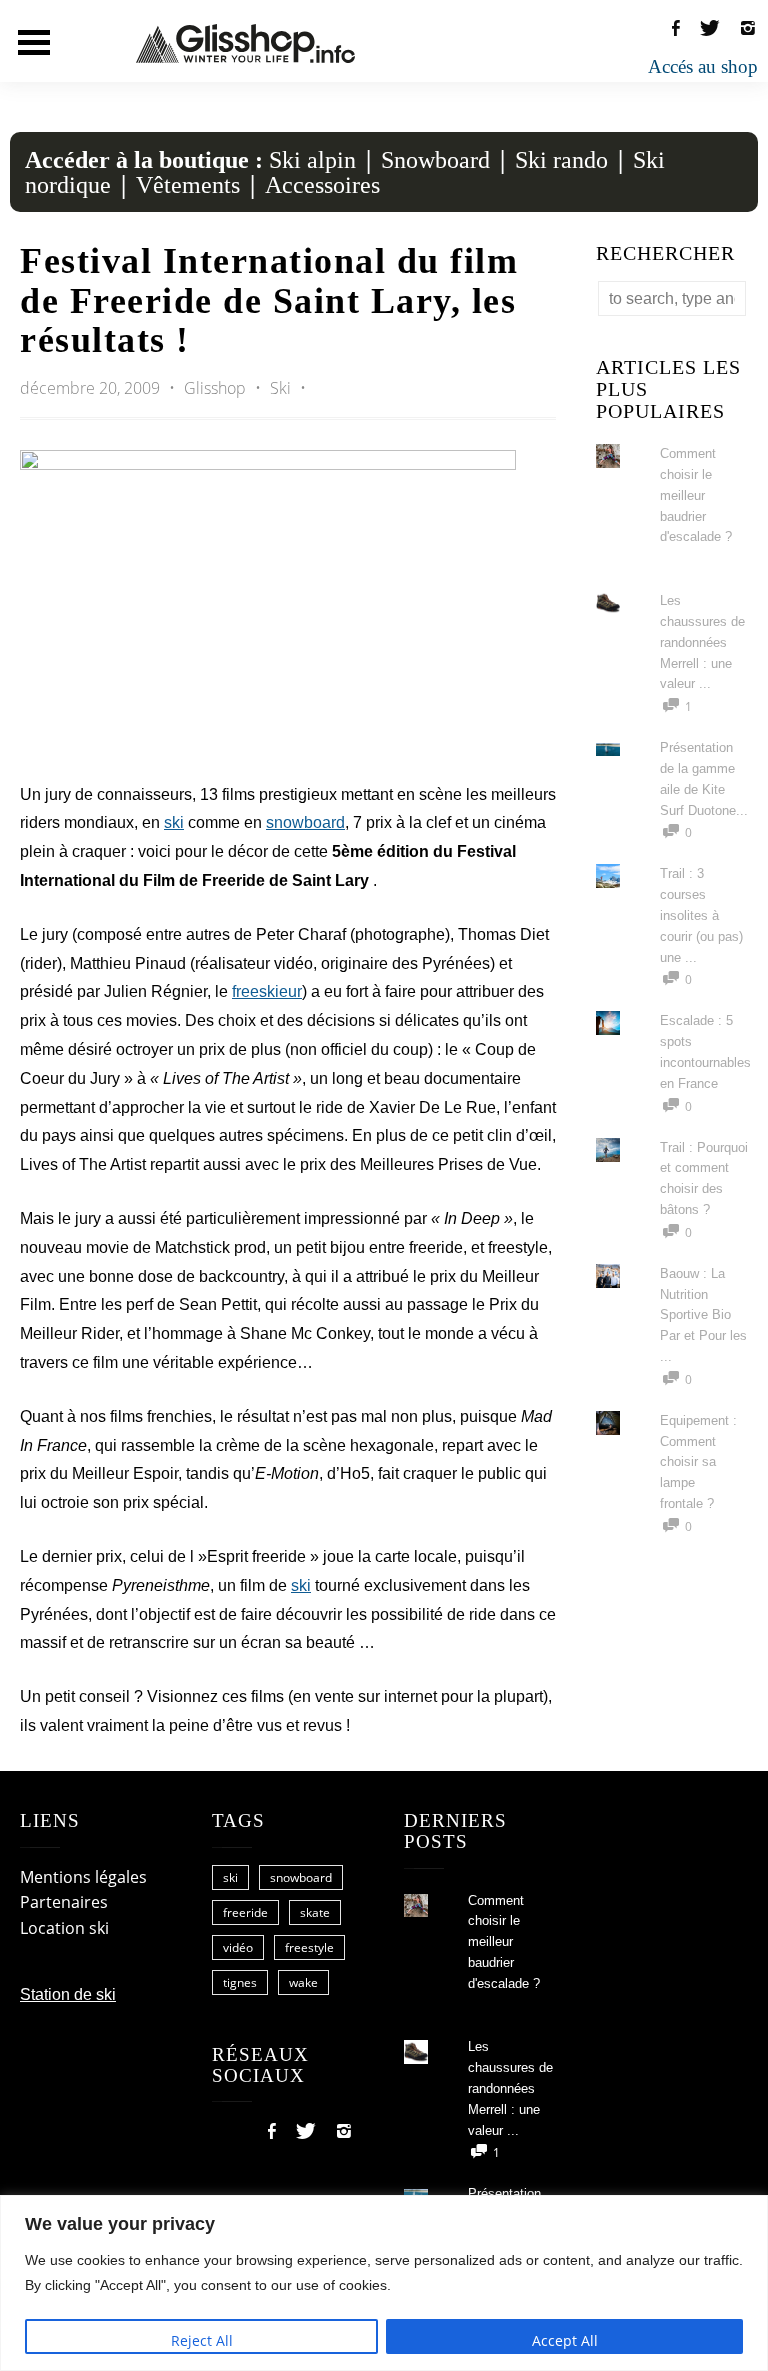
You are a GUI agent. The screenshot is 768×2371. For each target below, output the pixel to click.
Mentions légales (83, 1877)
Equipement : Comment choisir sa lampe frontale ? (698, 1462)
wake (303, 1982)
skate (315, 1912)
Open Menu (34, 42)
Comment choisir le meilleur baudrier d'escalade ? (696, 495)
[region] (384, 2283)
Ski (280, 388)
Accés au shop (703, 66)
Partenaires (64, 1902)
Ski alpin (312, 160)
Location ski (64, 1928)
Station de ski (68, 1994)
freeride (245, 1912)
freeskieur (267, 991)
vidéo (238, 1947)
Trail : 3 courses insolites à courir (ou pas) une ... (701, 915)
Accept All (565, 2340)
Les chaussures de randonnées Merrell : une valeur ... (702, 642)
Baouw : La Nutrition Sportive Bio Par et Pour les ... (703, 1315)
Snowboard (435, 160)
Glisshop (217, 388)
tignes (240, 1982)
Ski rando (561, 160)
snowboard (305, 822)
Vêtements (188, 185)
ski (174, 822)
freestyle (309, 1947)
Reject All (202, 2340)
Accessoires (322, 185)
